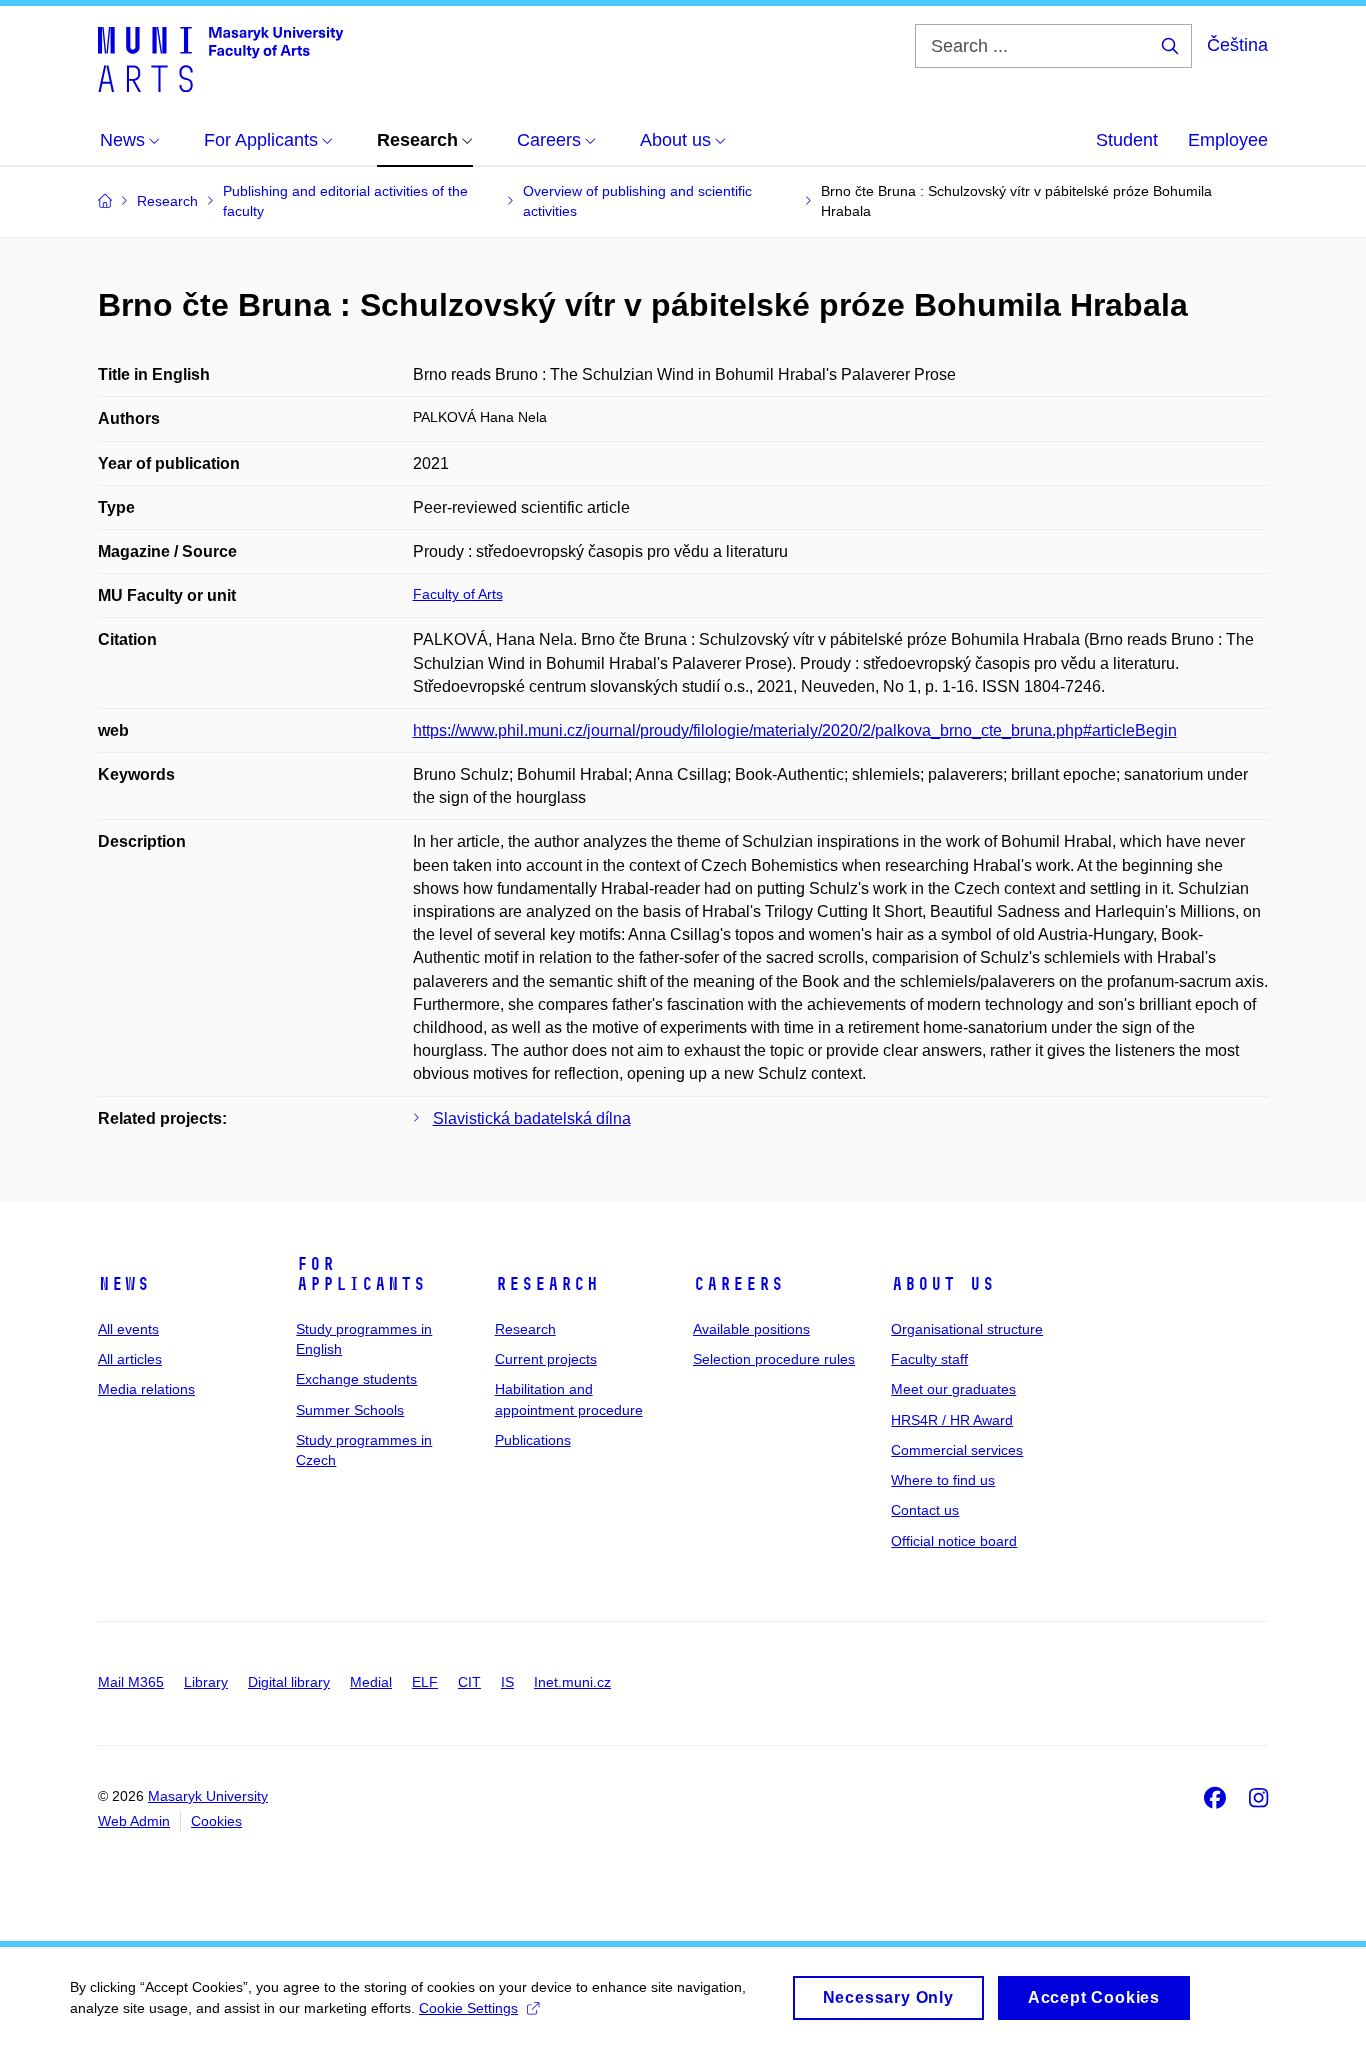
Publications (533, 1440)
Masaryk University (208, 1796)
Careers (738, 1284)
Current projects (546, 1359)
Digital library (289, 1682)
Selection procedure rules (774, 1359)
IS (507, 1682)
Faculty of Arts (458, 594)
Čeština (1237, 45)
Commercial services (957, 1450)
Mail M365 (131, 1682)
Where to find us (943, 1480)
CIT (469, 1682)
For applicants (361, 1274)
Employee (1228, 140)
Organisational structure (967, 1329)
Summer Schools (350, 1410)
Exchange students (356, 1379)
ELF (425, 1682)
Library (206, 1682)
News (124, 1284)
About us (943, 1284)
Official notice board (954, 1541)
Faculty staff (929, 1359)
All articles (130, 1359)
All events (128, 1329)
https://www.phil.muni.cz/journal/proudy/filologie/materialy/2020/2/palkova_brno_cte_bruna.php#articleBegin (795, 730)
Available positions (751, 1329)
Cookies (216, 1821)
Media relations (146, 1389)
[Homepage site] (220, 58)
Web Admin (134, 1821)
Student (1127, 140)
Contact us (925, 1510)
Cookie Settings (468, 2008)
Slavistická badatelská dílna (532, 1118)
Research (547, 1284)
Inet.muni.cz (572, 1682)
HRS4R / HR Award (952, 1420)
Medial (371, 1682)
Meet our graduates (953, 1389)
